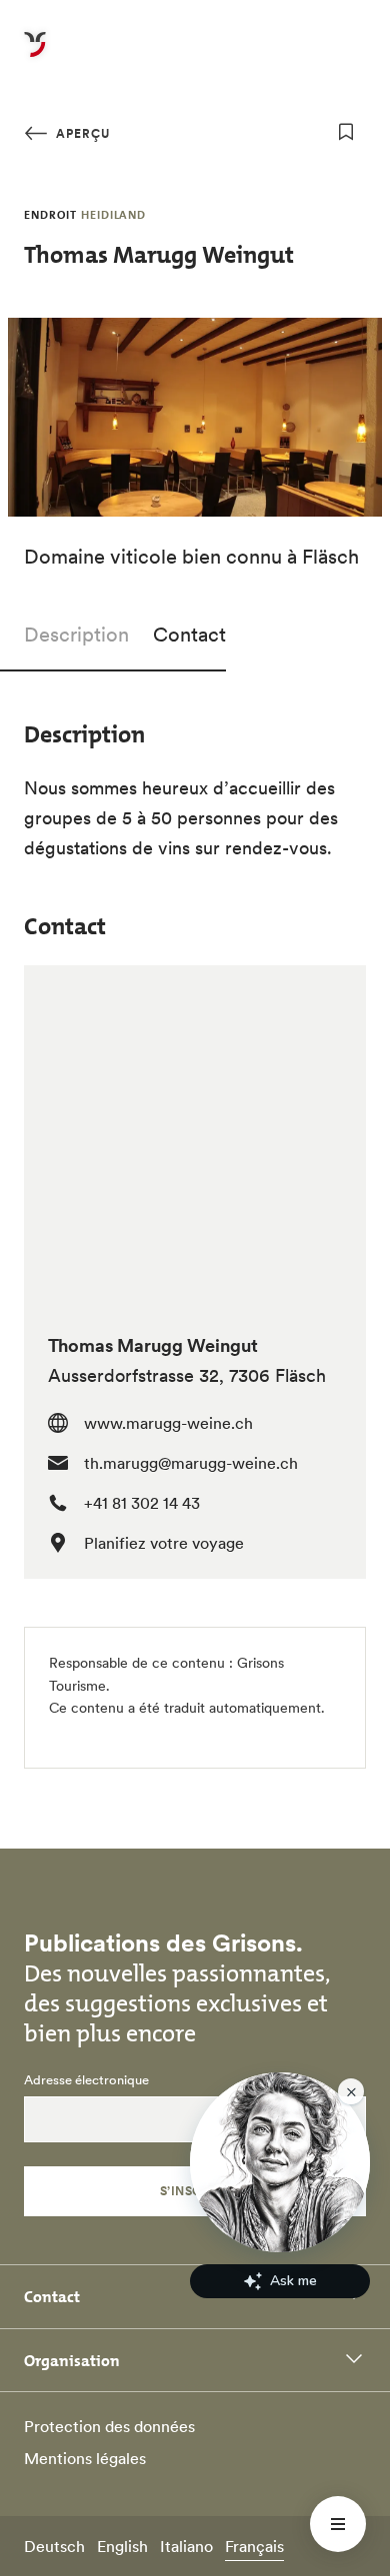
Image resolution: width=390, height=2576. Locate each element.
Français (254, 2546)
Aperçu (81, 133)
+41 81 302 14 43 (142, 1503)
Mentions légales (85, 2458)
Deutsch (54, 2546)
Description (76, 635)
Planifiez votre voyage (164, 1543)
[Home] (35, 56)
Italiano (186, 2546)
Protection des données (109, 2426)
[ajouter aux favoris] (346, 132)
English (122, 2546)
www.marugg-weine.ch (168, 1423)
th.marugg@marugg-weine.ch (191, 1463)
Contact (189, 635)
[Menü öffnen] (338, 2524)
